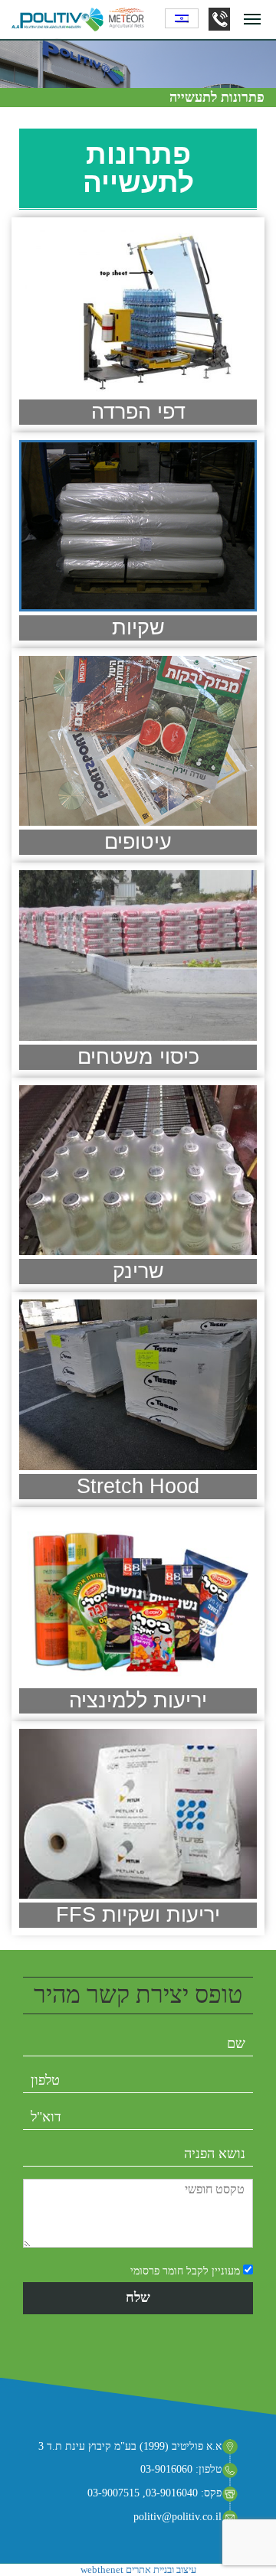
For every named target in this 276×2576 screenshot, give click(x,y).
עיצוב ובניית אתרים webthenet (138, 2569)
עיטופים (138, 842)
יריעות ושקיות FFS (138, 1915)
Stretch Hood (138, 1486)
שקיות (138, 628)
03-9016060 (219, 19)
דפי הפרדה (138, 412)
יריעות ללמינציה (138, 1700)
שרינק (138, 1271)
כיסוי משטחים (138, 1057)
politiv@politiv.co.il (177, 2517)
